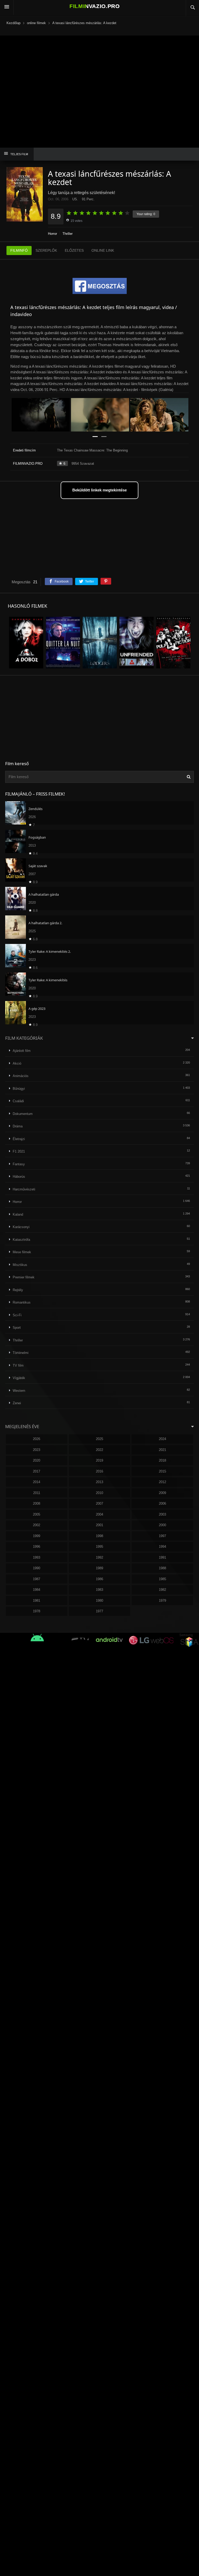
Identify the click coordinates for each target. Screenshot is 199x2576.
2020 (37, 1460)
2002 (37, 1525)
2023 (37, 1450)
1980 (99, 1601)
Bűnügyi (19, 1089)
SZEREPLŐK (46, 250)
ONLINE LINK (103, 250)
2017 (37, 1471)
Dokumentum (23, 1114)
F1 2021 (19, 1151)
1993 (37, 1557)
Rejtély (18, 1290)
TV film (18, 1365)
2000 (162, 1525)
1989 (99, 1568)
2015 (162, 1471)
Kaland (18, 1214)
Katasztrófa (21, 1240)
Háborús (19, 1177)
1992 (99, 1557)
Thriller (67, 234)
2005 (37, 1514)
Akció (17, 1063)
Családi (18, 1101)
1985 (162, 1579)
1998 (99, 1536)
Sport (17, 1328)
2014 (37, 1482)
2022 (99, 1450)
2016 (99, 1471)
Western (19, 1391)
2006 (162, 1503)
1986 (99, 1579)
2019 (99, 1460)
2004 (99, 1514)
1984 (37, 1590)
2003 (162, 1514)
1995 (99, 1547)
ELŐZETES (74, 250)
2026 (37, 1439)
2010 (99, 1493)
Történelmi (21, 1353)
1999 (37, 1536)
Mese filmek (22, 1252)
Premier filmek (24, 1277)
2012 (162, 1482)
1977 (99, 1611)
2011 (37, 1493)
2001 (99, 1525)
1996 (37, 1547)
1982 (162, 1590)
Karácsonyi (21, 1227)
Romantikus (22, 1302)
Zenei (17, 1403)
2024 (162, 1439)
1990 (37, 1568)
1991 (162, 1557)
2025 (99, 1439)
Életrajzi (19, 1139)
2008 (37, 1503)
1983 (99, 1590)
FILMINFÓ (19, 250)
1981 (37, 1601)
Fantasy (19, 1164)
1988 (162, 1568)
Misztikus (20, 1265)
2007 (99, 1503)
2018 (162, 1460)
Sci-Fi (17, 1315)
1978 (37, 1611)
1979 (162, 1601)
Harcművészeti (24, 1189)
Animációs (21, 1076)
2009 (162, 1493)
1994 (162, 1547)
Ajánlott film (22, 1051)
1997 (162, 1536)
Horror (52, 234)
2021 (162, 1450)
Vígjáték (19, 1378)
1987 (37, 1579)
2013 (99, 1482)
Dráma (18, 1126)
